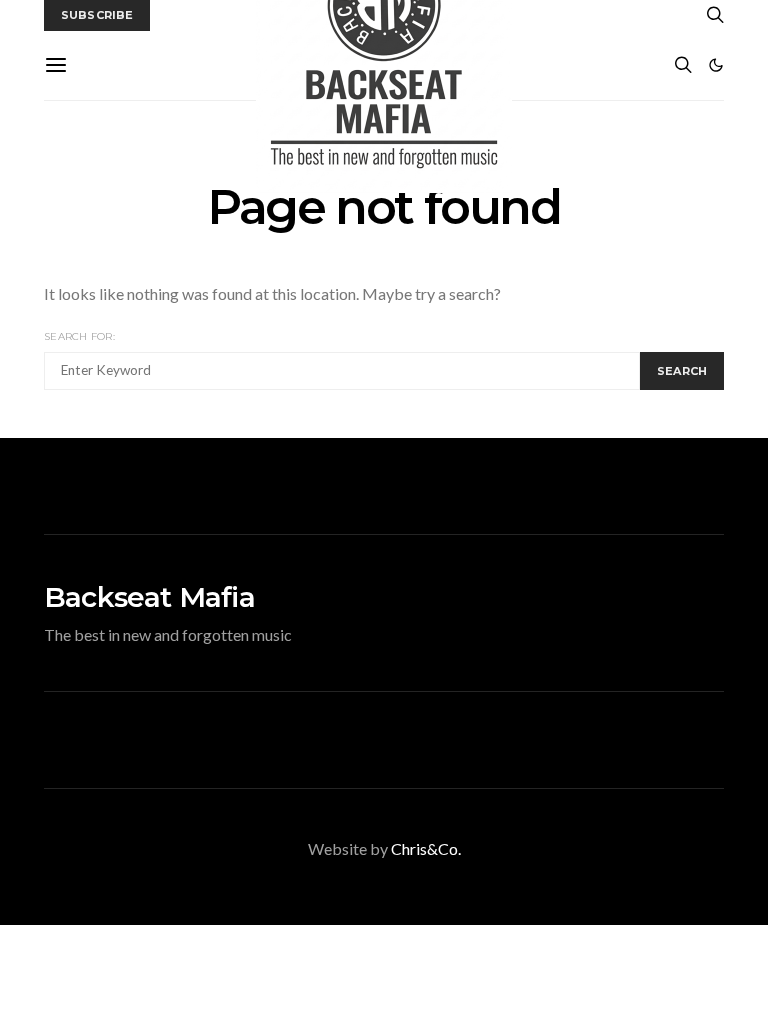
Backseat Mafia (149, 597)
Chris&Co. (426, 848)
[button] (716, 65)
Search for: (79, 336)
